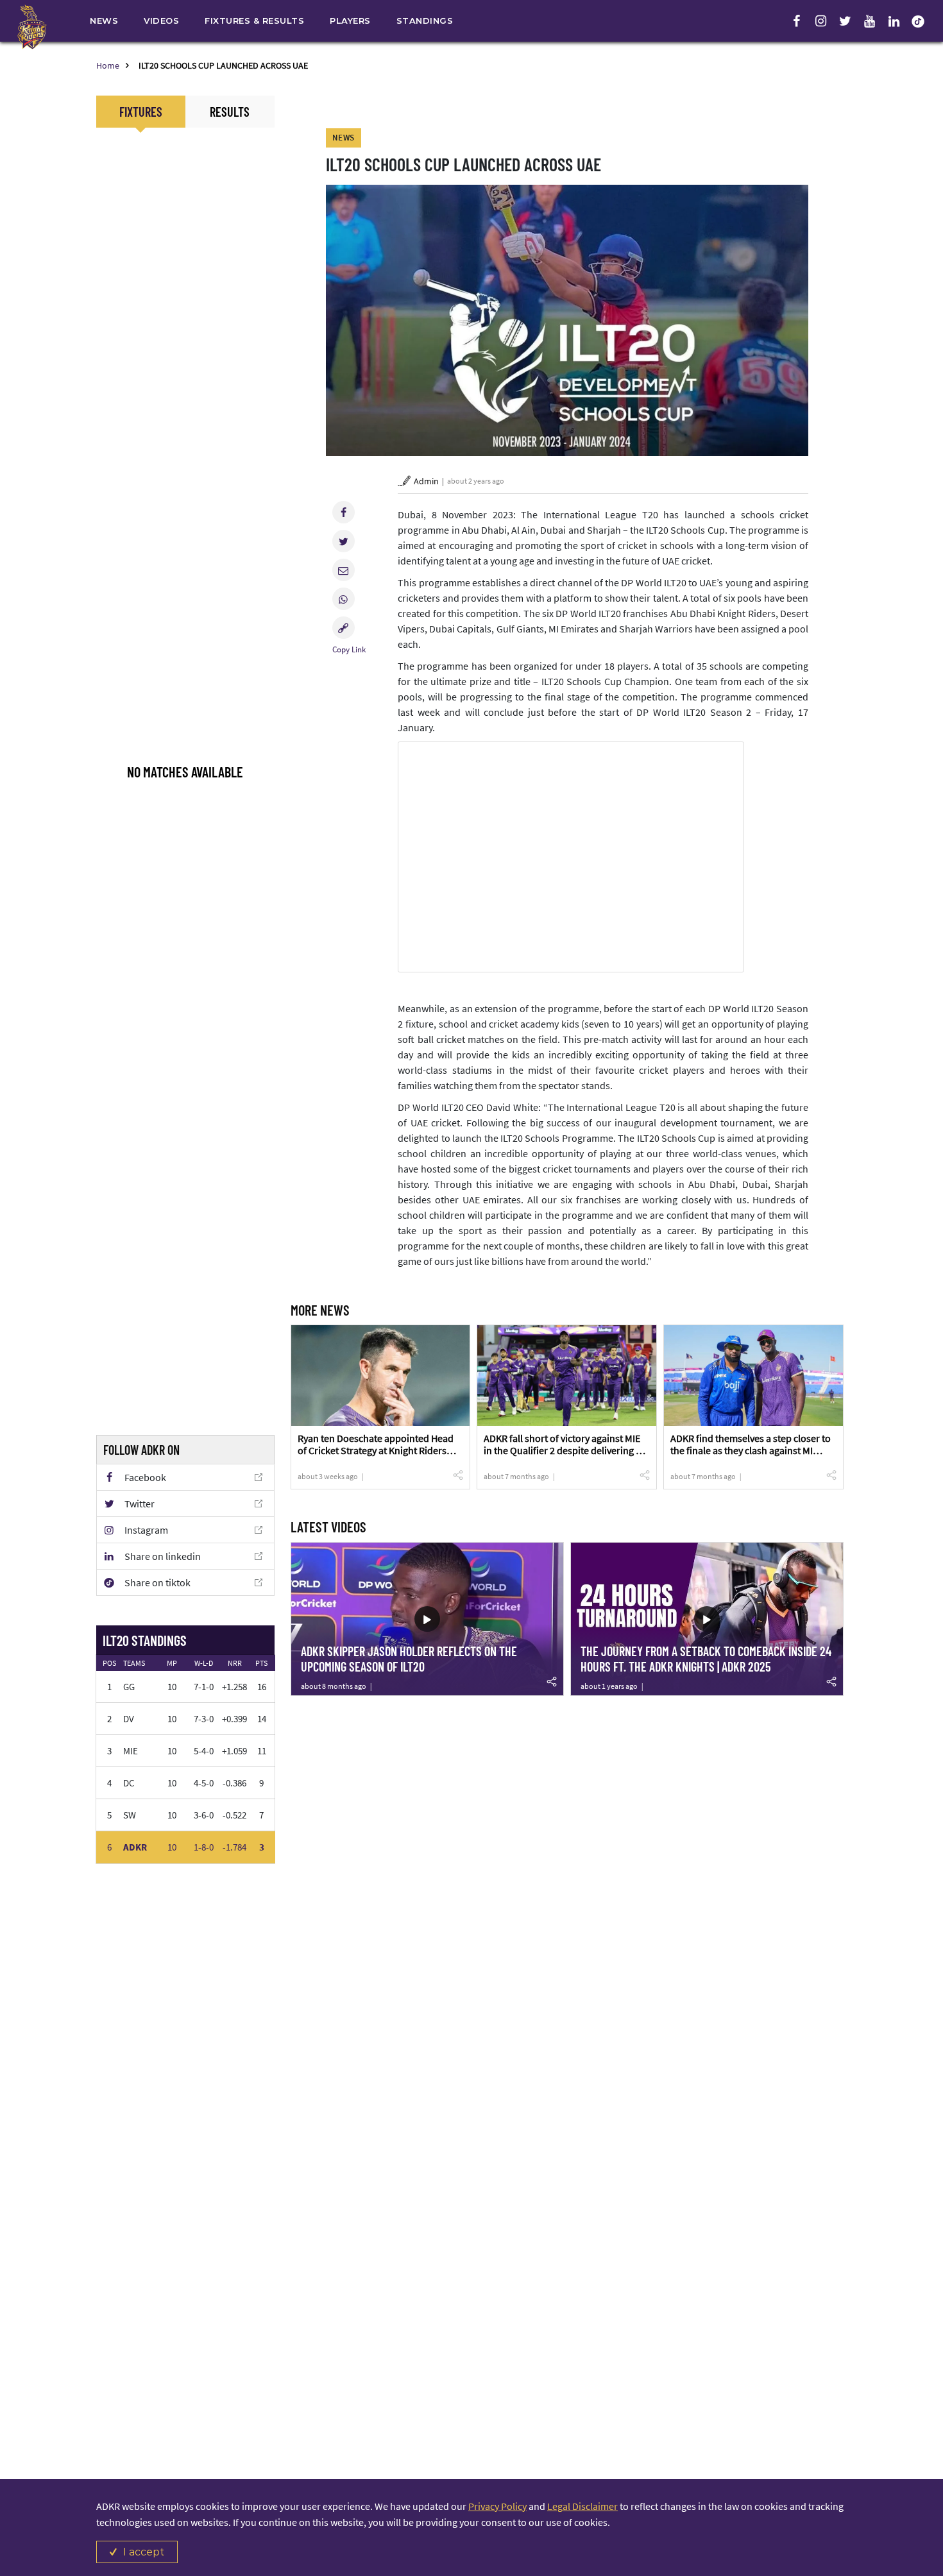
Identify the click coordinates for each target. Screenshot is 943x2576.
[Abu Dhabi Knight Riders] (32, 27)
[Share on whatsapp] (344, 599)
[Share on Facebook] (344, 512)
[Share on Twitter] (344, 541)
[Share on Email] (344, 570)
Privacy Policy (497, 2506)
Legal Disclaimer (582, 2506)
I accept (144, 2552)
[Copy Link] (344, 628)
